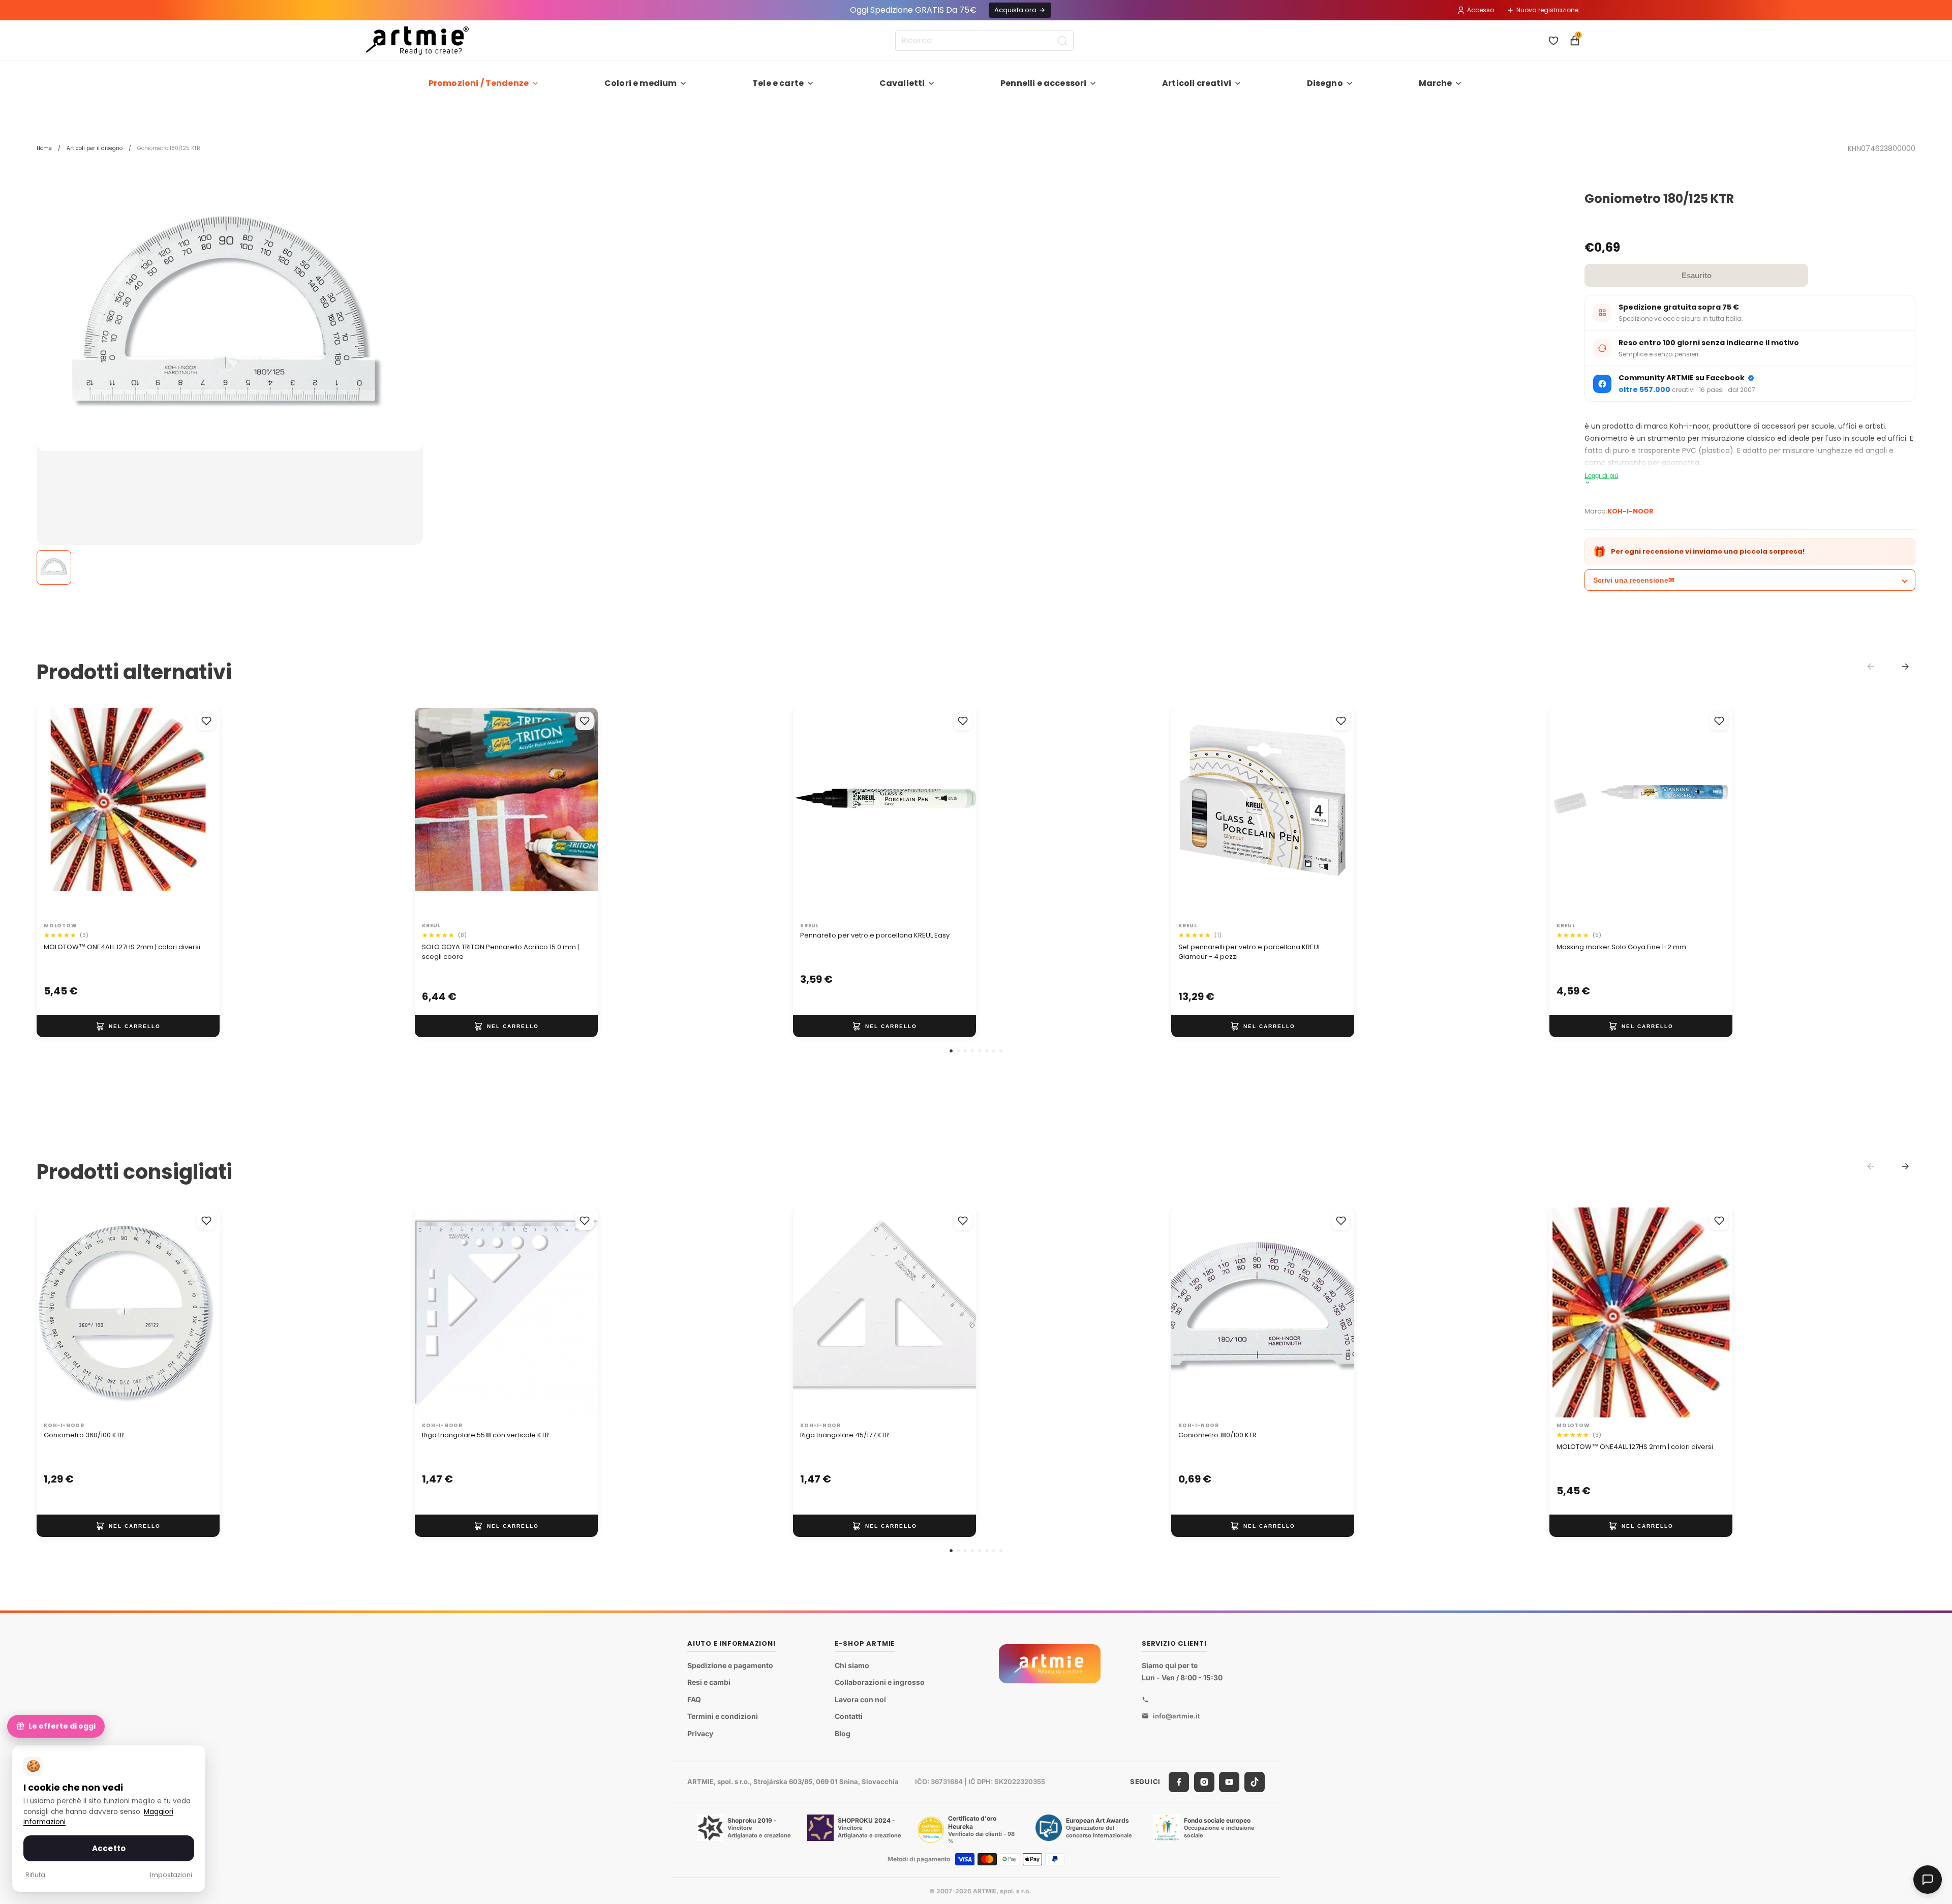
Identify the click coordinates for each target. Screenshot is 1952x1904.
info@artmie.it (1177, 1716)
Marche (1436, 83)
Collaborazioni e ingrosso (880, 1682)
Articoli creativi (1197, 83)
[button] (951, 1051)
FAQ (694, 1699)
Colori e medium (640, 83)
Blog (843, 1733)
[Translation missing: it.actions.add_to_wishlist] (206, 721)
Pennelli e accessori (1043, 83)
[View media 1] (54, 567)
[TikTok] (1255, 1782)
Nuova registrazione (1547, 10)
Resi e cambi (709, 1682)
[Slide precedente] (55, 812)
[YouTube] (1229, 1782)
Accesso (1481, 10)
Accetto (109, 1848)
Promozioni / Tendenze (479, 83)
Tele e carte (778, 83)
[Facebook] (1179, 1782)
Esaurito (1697, 275)
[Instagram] (1204, 1782)
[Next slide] (1905, 667)
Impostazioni (171, 1875)
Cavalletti (902, 83)
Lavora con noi (860, 1699)
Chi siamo (852, 1665)
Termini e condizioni (723, 1717)
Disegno (1325, 83)
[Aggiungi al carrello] (128, 1026)
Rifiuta (35, 1875)
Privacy (700, 1733)
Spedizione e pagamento (730, 1665)
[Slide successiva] (201, 812)
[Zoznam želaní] (1553, 41)
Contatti (849, 1717)
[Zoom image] (230, 322)
